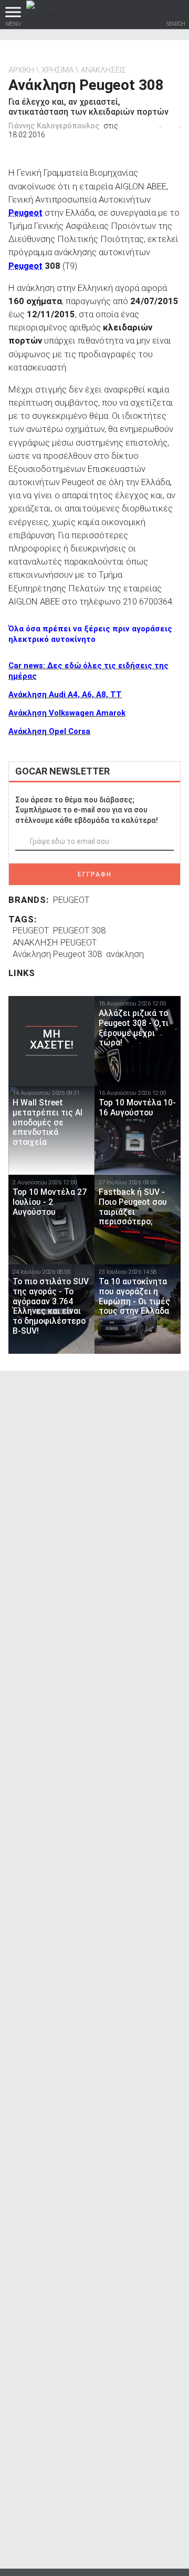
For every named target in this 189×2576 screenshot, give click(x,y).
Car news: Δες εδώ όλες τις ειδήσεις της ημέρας (88, 671)
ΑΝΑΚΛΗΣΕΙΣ (103, 70)
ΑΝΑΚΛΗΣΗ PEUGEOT (55, 942)
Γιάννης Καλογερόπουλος (54, 126)
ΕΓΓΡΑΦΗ (95, 874)
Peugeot (25, 213)
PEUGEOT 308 (79, 930)
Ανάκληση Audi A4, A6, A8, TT (65, 695)
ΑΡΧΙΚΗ (21, 70)
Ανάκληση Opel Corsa (49, 731)
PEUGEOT (71, 900)
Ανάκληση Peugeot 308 (57, 954)
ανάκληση (125, 954)
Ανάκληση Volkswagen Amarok (67, 713)
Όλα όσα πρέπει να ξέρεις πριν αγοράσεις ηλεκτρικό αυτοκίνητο (90, 634)
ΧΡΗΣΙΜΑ (57, 70)
